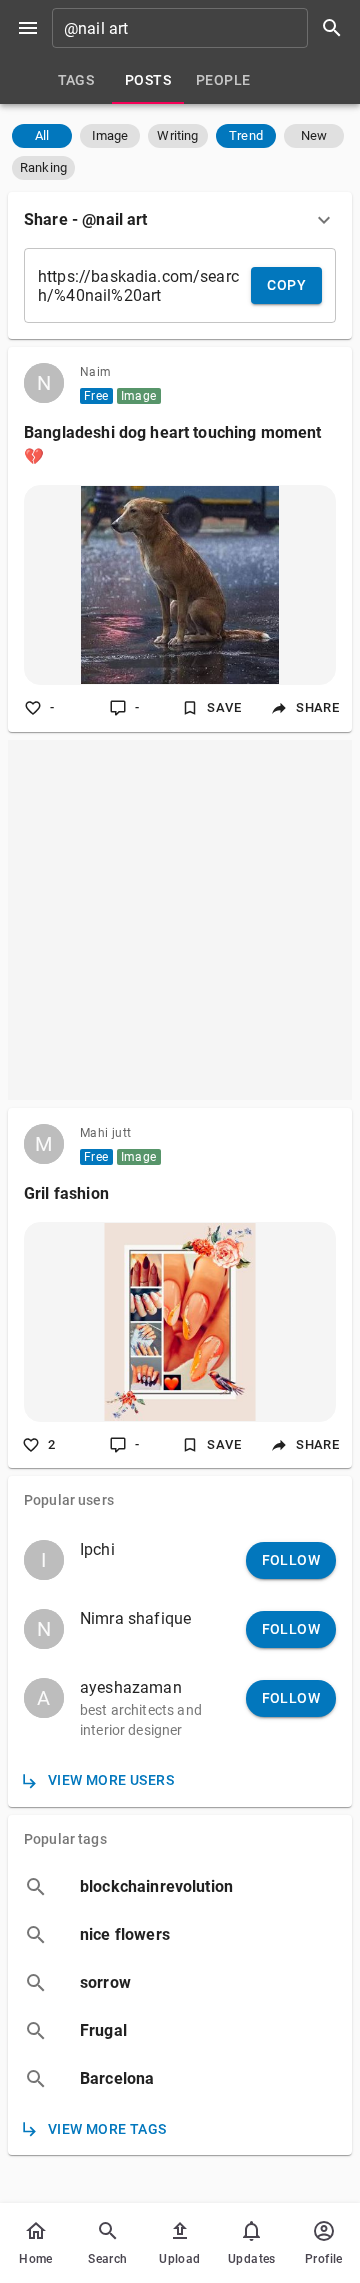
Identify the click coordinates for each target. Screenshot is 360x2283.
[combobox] (204, 28)
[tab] (76, 80)
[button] (42, 136)
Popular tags (65, 1839)
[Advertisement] (180, 920)
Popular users (69, 1500)
